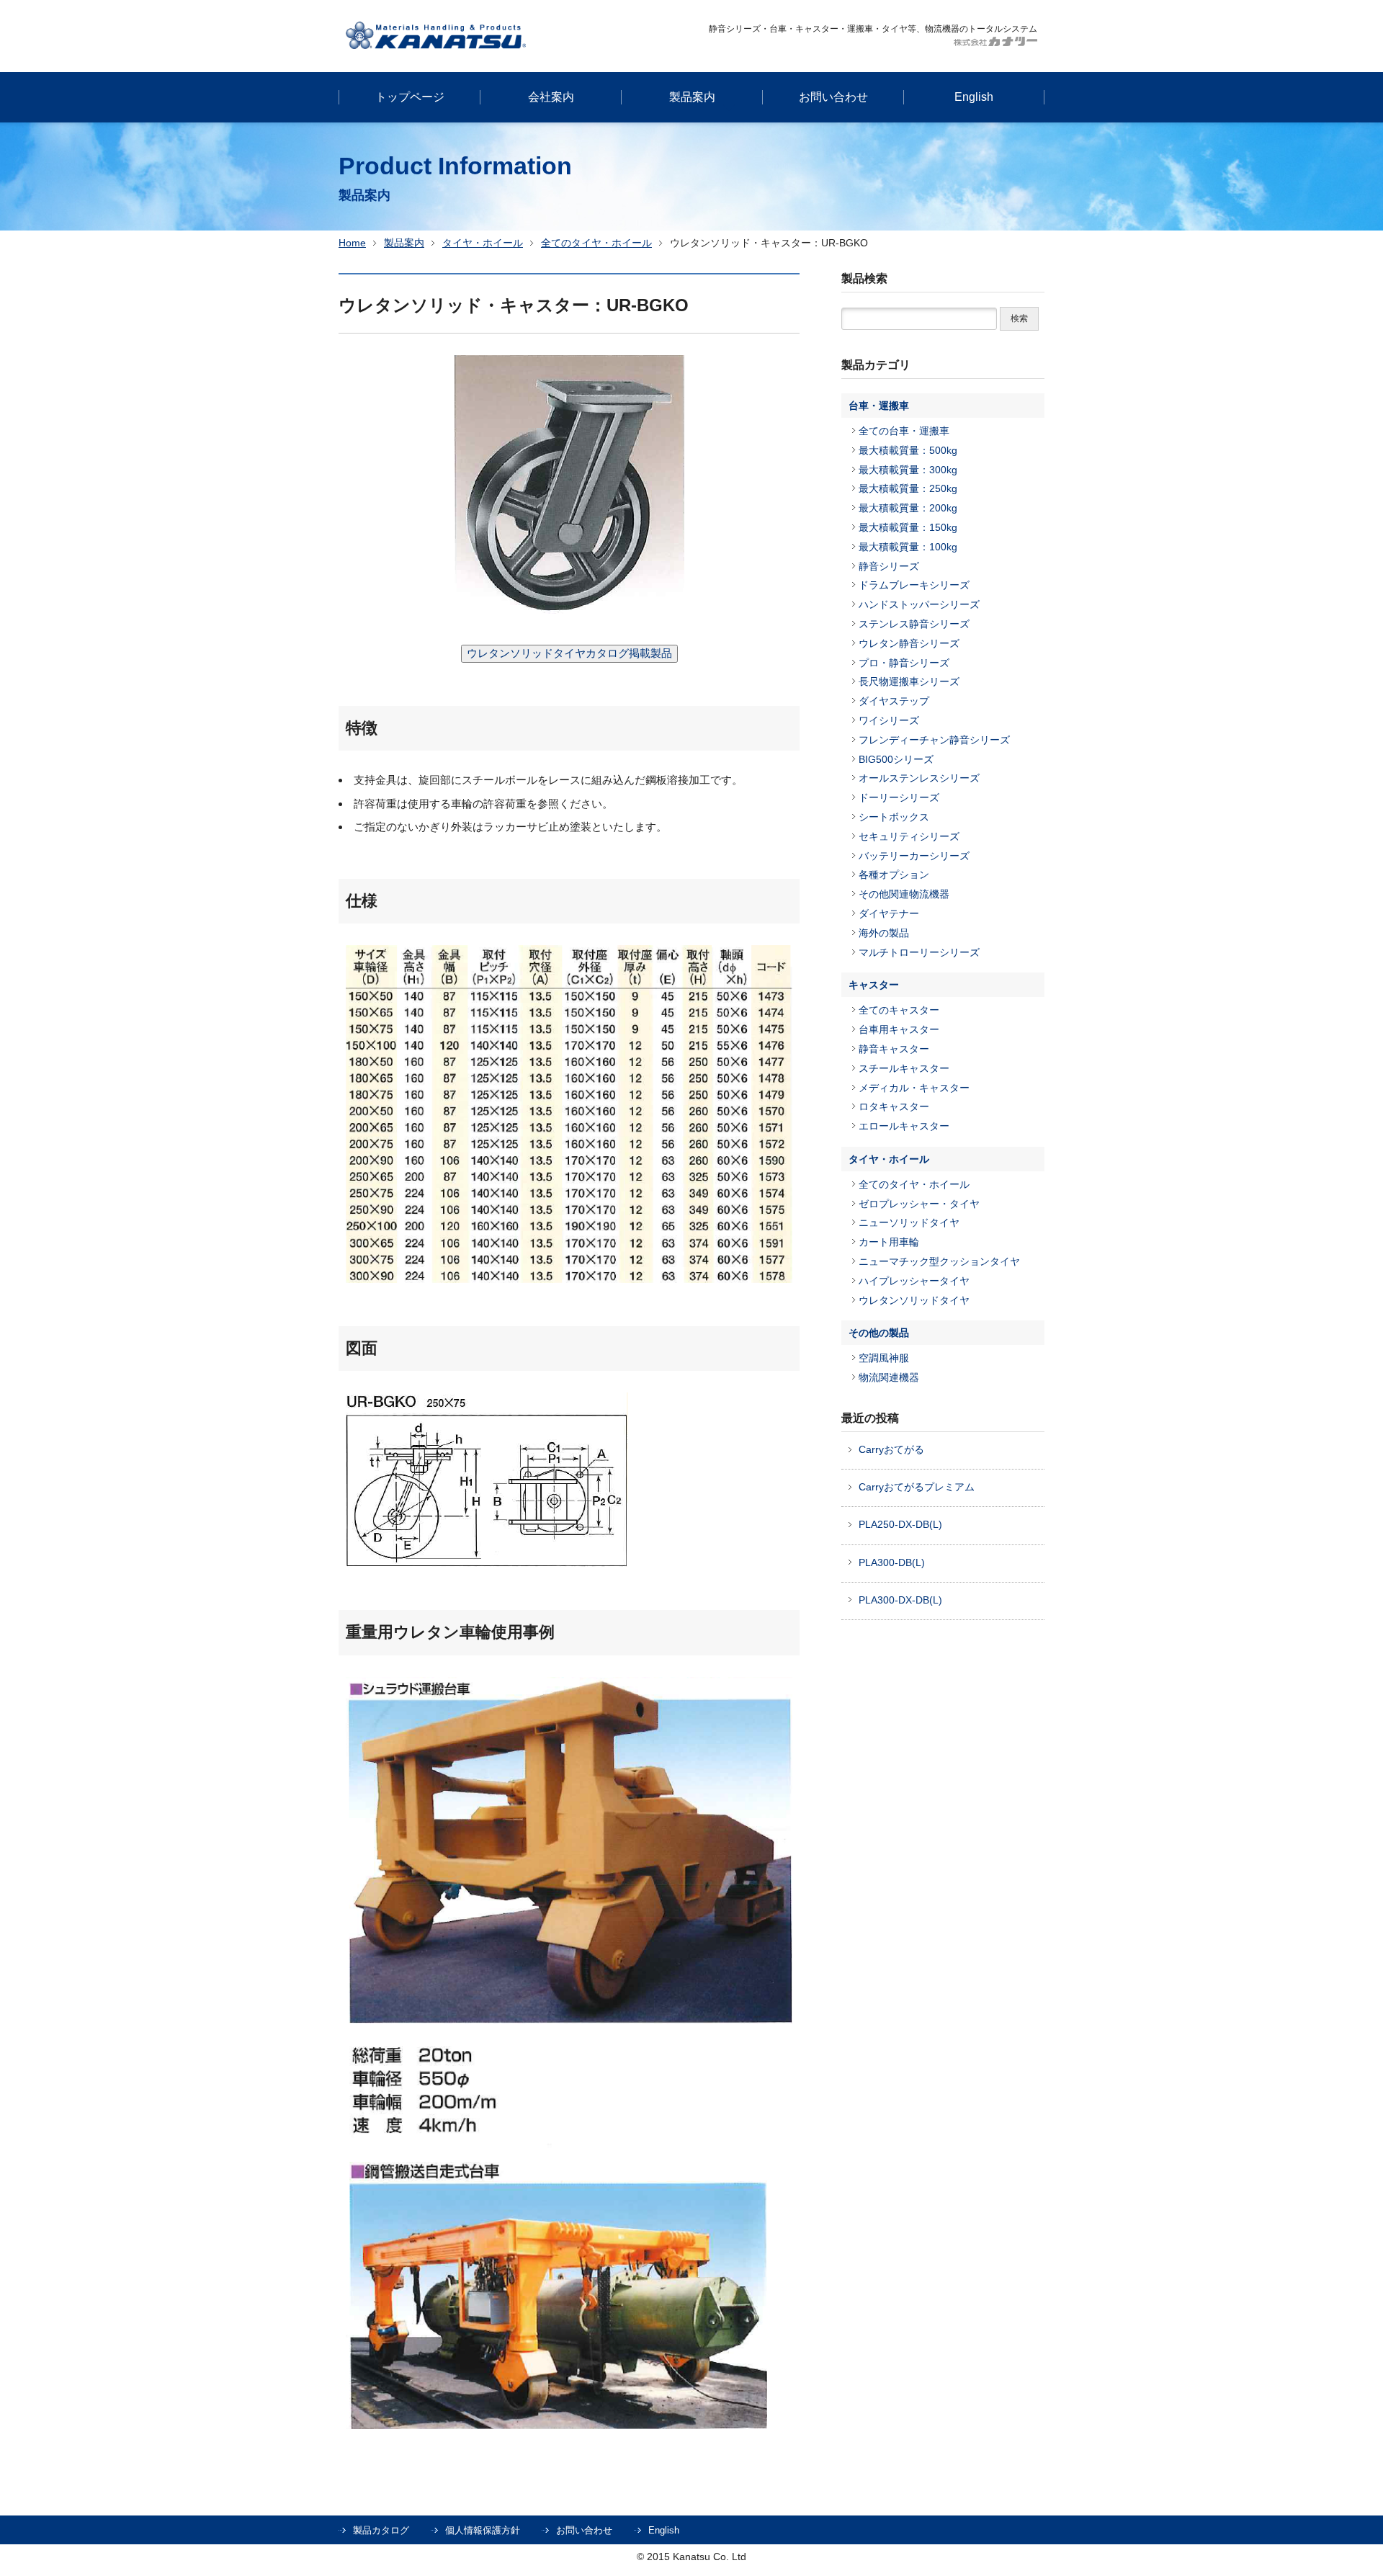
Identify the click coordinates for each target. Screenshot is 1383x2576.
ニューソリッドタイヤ (909, 1222)
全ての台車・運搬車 (904, 431)
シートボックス (894, 817)
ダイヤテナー (889, 913)
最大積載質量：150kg (908, 527)
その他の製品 (879, 1333)
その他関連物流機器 (904, 894)
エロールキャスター (904, 1126)
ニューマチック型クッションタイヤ (939, 1261)
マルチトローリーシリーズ (919, 952)
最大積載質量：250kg (908, 488)
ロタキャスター (894, 1106)
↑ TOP (1220, 2292)
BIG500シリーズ (896, 759)
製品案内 (404, 243)
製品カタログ (381, 2530)
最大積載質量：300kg (908, 470)
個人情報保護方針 (483, 2530)
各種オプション (894, 875)
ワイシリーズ (889, 720)
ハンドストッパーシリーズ (919, 604)
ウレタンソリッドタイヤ (914, 1300)
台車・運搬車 (879, 406)
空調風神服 (884, 1358)
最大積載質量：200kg (908, 508)
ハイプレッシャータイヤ (914, 1281)
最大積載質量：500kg (908, 450)
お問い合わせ (584, 2530)
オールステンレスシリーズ (919, 778)
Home (352, 243)
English (664, 2530)
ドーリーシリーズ (899, 797)
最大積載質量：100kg (908, 547)
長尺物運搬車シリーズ (909, 681)
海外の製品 (884, 933)
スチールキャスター (904, 1068)
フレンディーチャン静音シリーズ (934, 740)
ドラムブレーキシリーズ (914, 585)
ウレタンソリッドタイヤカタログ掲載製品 (569, 653)
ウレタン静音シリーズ (909, 643)
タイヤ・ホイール (483, 243)
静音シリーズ (889, 566)
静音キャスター (894, 1049)
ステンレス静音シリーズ (914, 624)
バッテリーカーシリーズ (914, 856)
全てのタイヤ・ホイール (596, 243)
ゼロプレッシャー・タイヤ (919, 1204)
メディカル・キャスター (914, 1088)
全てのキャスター (899, 1010)
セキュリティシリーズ (909, 836)
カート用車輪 (889, 1242)
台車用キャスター (899, 1029)
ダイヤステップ (894, 701)
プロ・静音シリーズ (904, 663)
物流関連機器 (889, 1377)
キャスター (874, 985)
